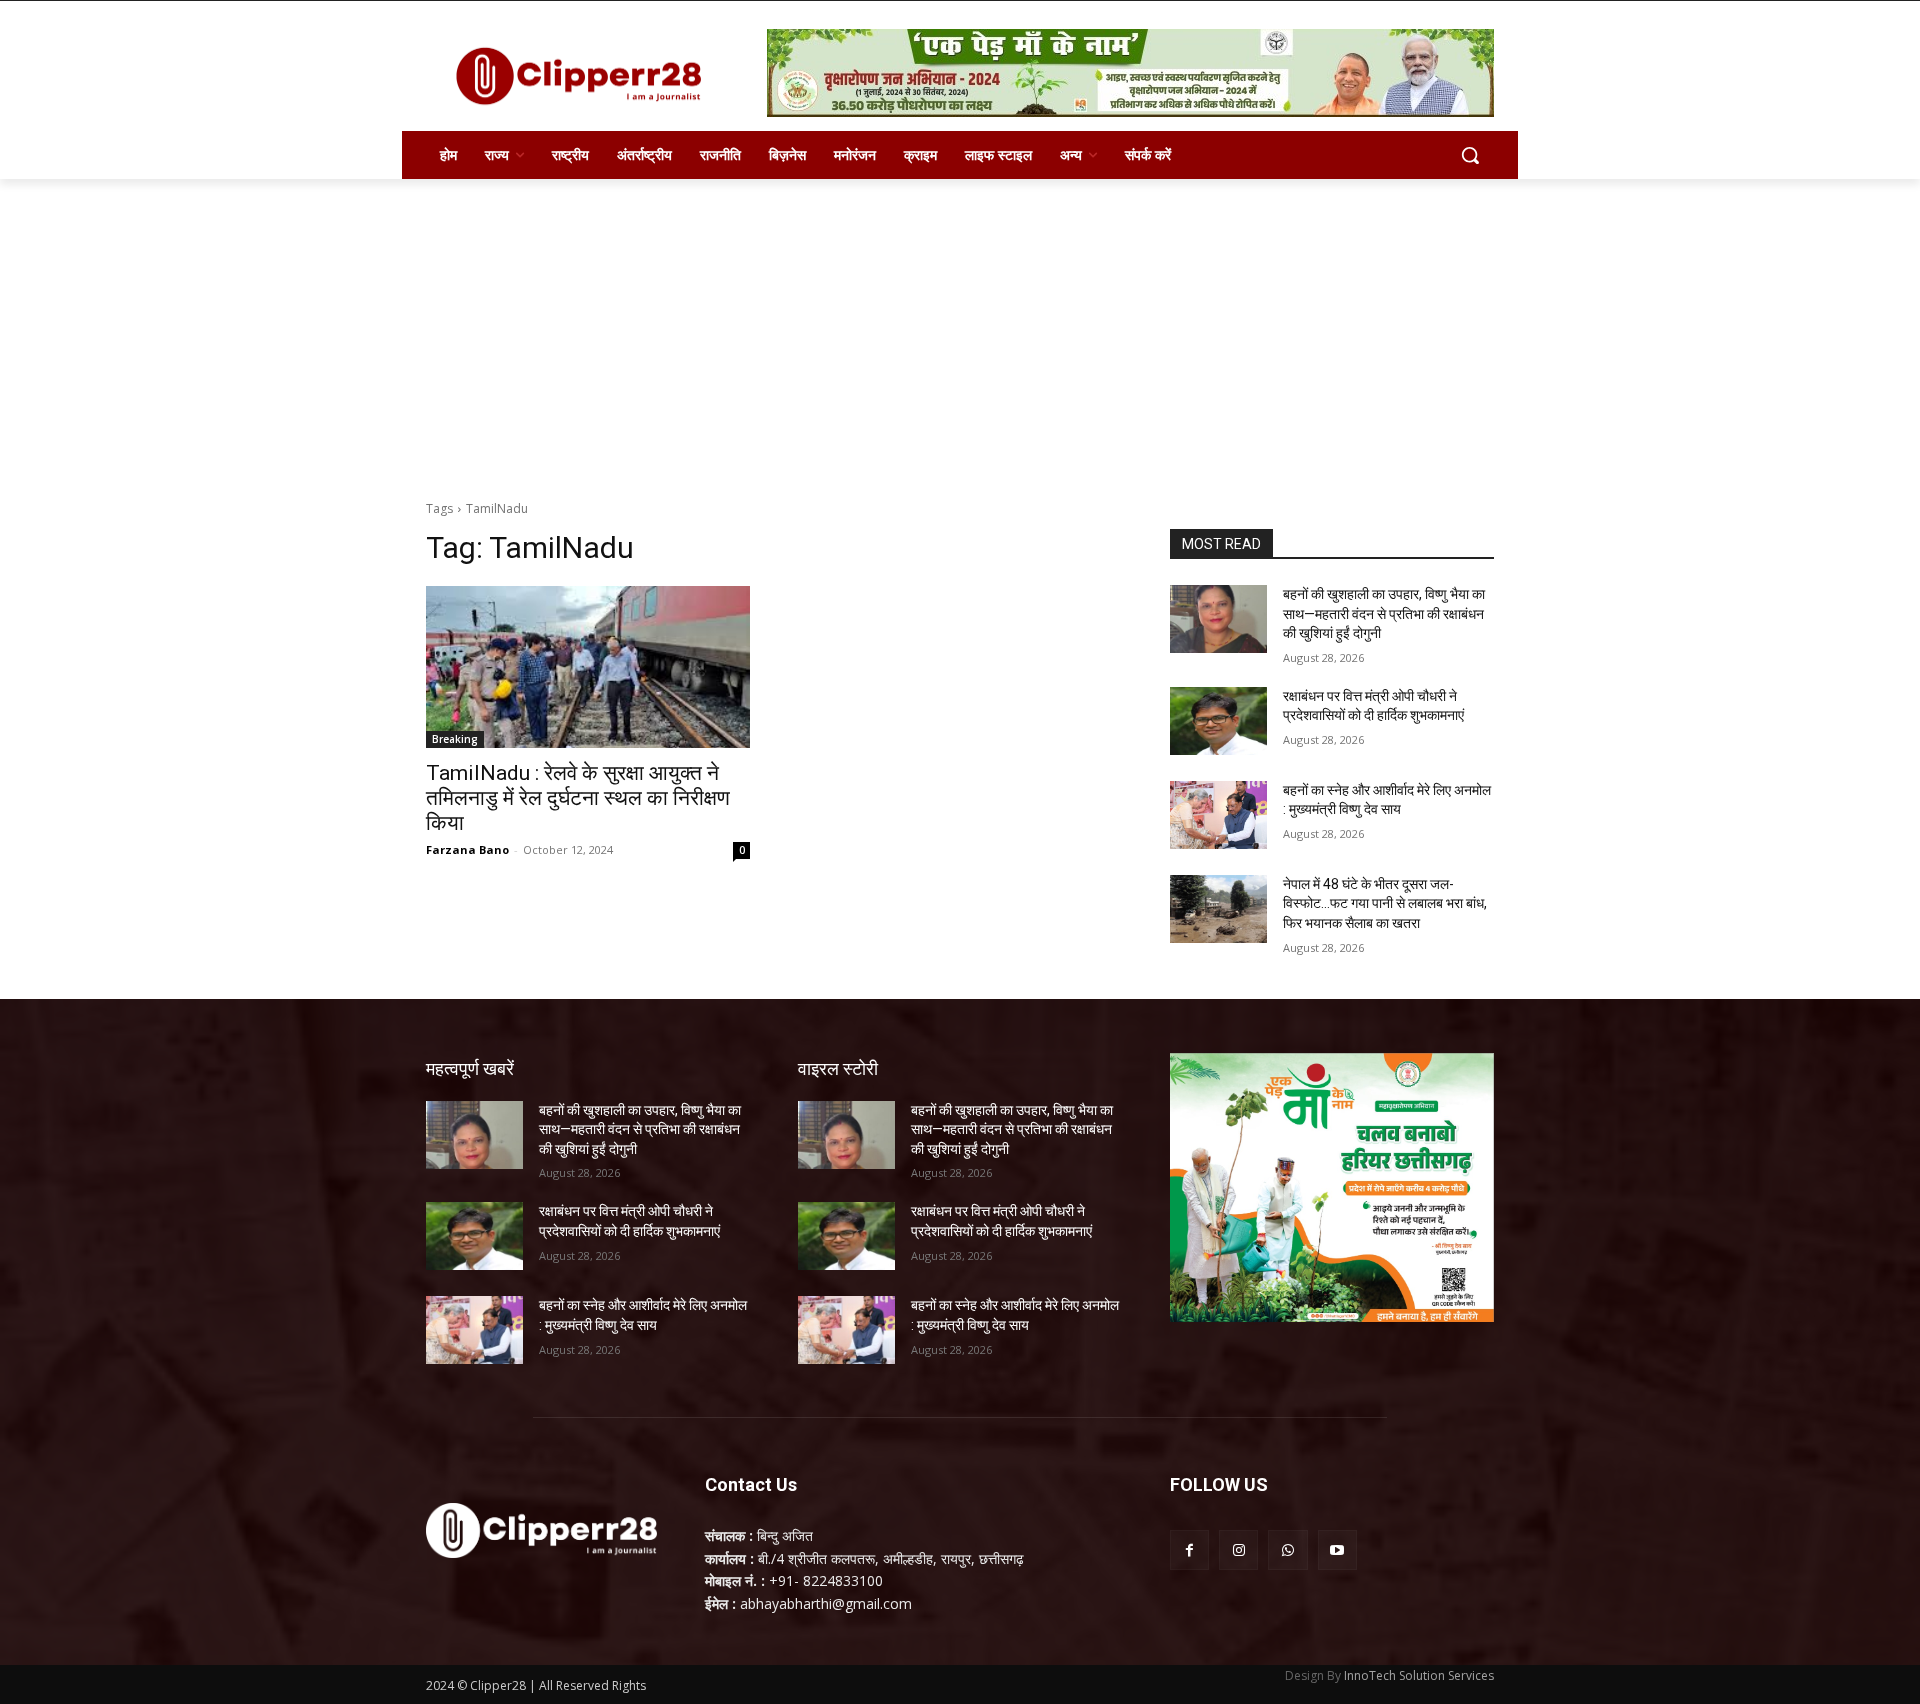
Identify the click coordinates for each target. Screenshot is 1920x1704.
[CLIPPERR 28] (586, 76)
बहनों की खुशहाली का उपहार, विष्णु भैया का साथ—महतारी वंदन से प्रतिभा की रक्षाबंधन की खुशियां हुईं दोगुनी (1384, 613)
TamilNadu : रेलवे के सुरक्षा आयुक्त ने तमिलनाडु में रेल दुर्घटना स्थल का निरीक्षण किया (578, 798)
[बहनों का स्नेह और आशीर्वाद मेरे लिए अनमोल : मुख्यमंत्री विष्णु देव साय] (1218, 815)
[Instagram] (1238, 1549)
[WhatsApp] (1287, 1549)
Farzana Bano (467, 849)
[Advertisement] (960, 329)
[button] (1470, 155)
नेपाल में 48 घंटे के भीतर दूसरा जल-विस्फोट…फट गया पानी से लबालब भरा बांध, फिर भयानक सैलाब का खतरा (1385, 903)
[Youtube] (1337, 1549)
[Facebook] (1189, 1549)
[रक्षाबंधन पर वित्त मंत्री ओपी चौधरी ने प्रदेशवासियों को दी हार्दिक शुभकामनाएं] (1218, 721)
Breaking (455, 739)
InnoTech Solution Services (1419, 1675)
